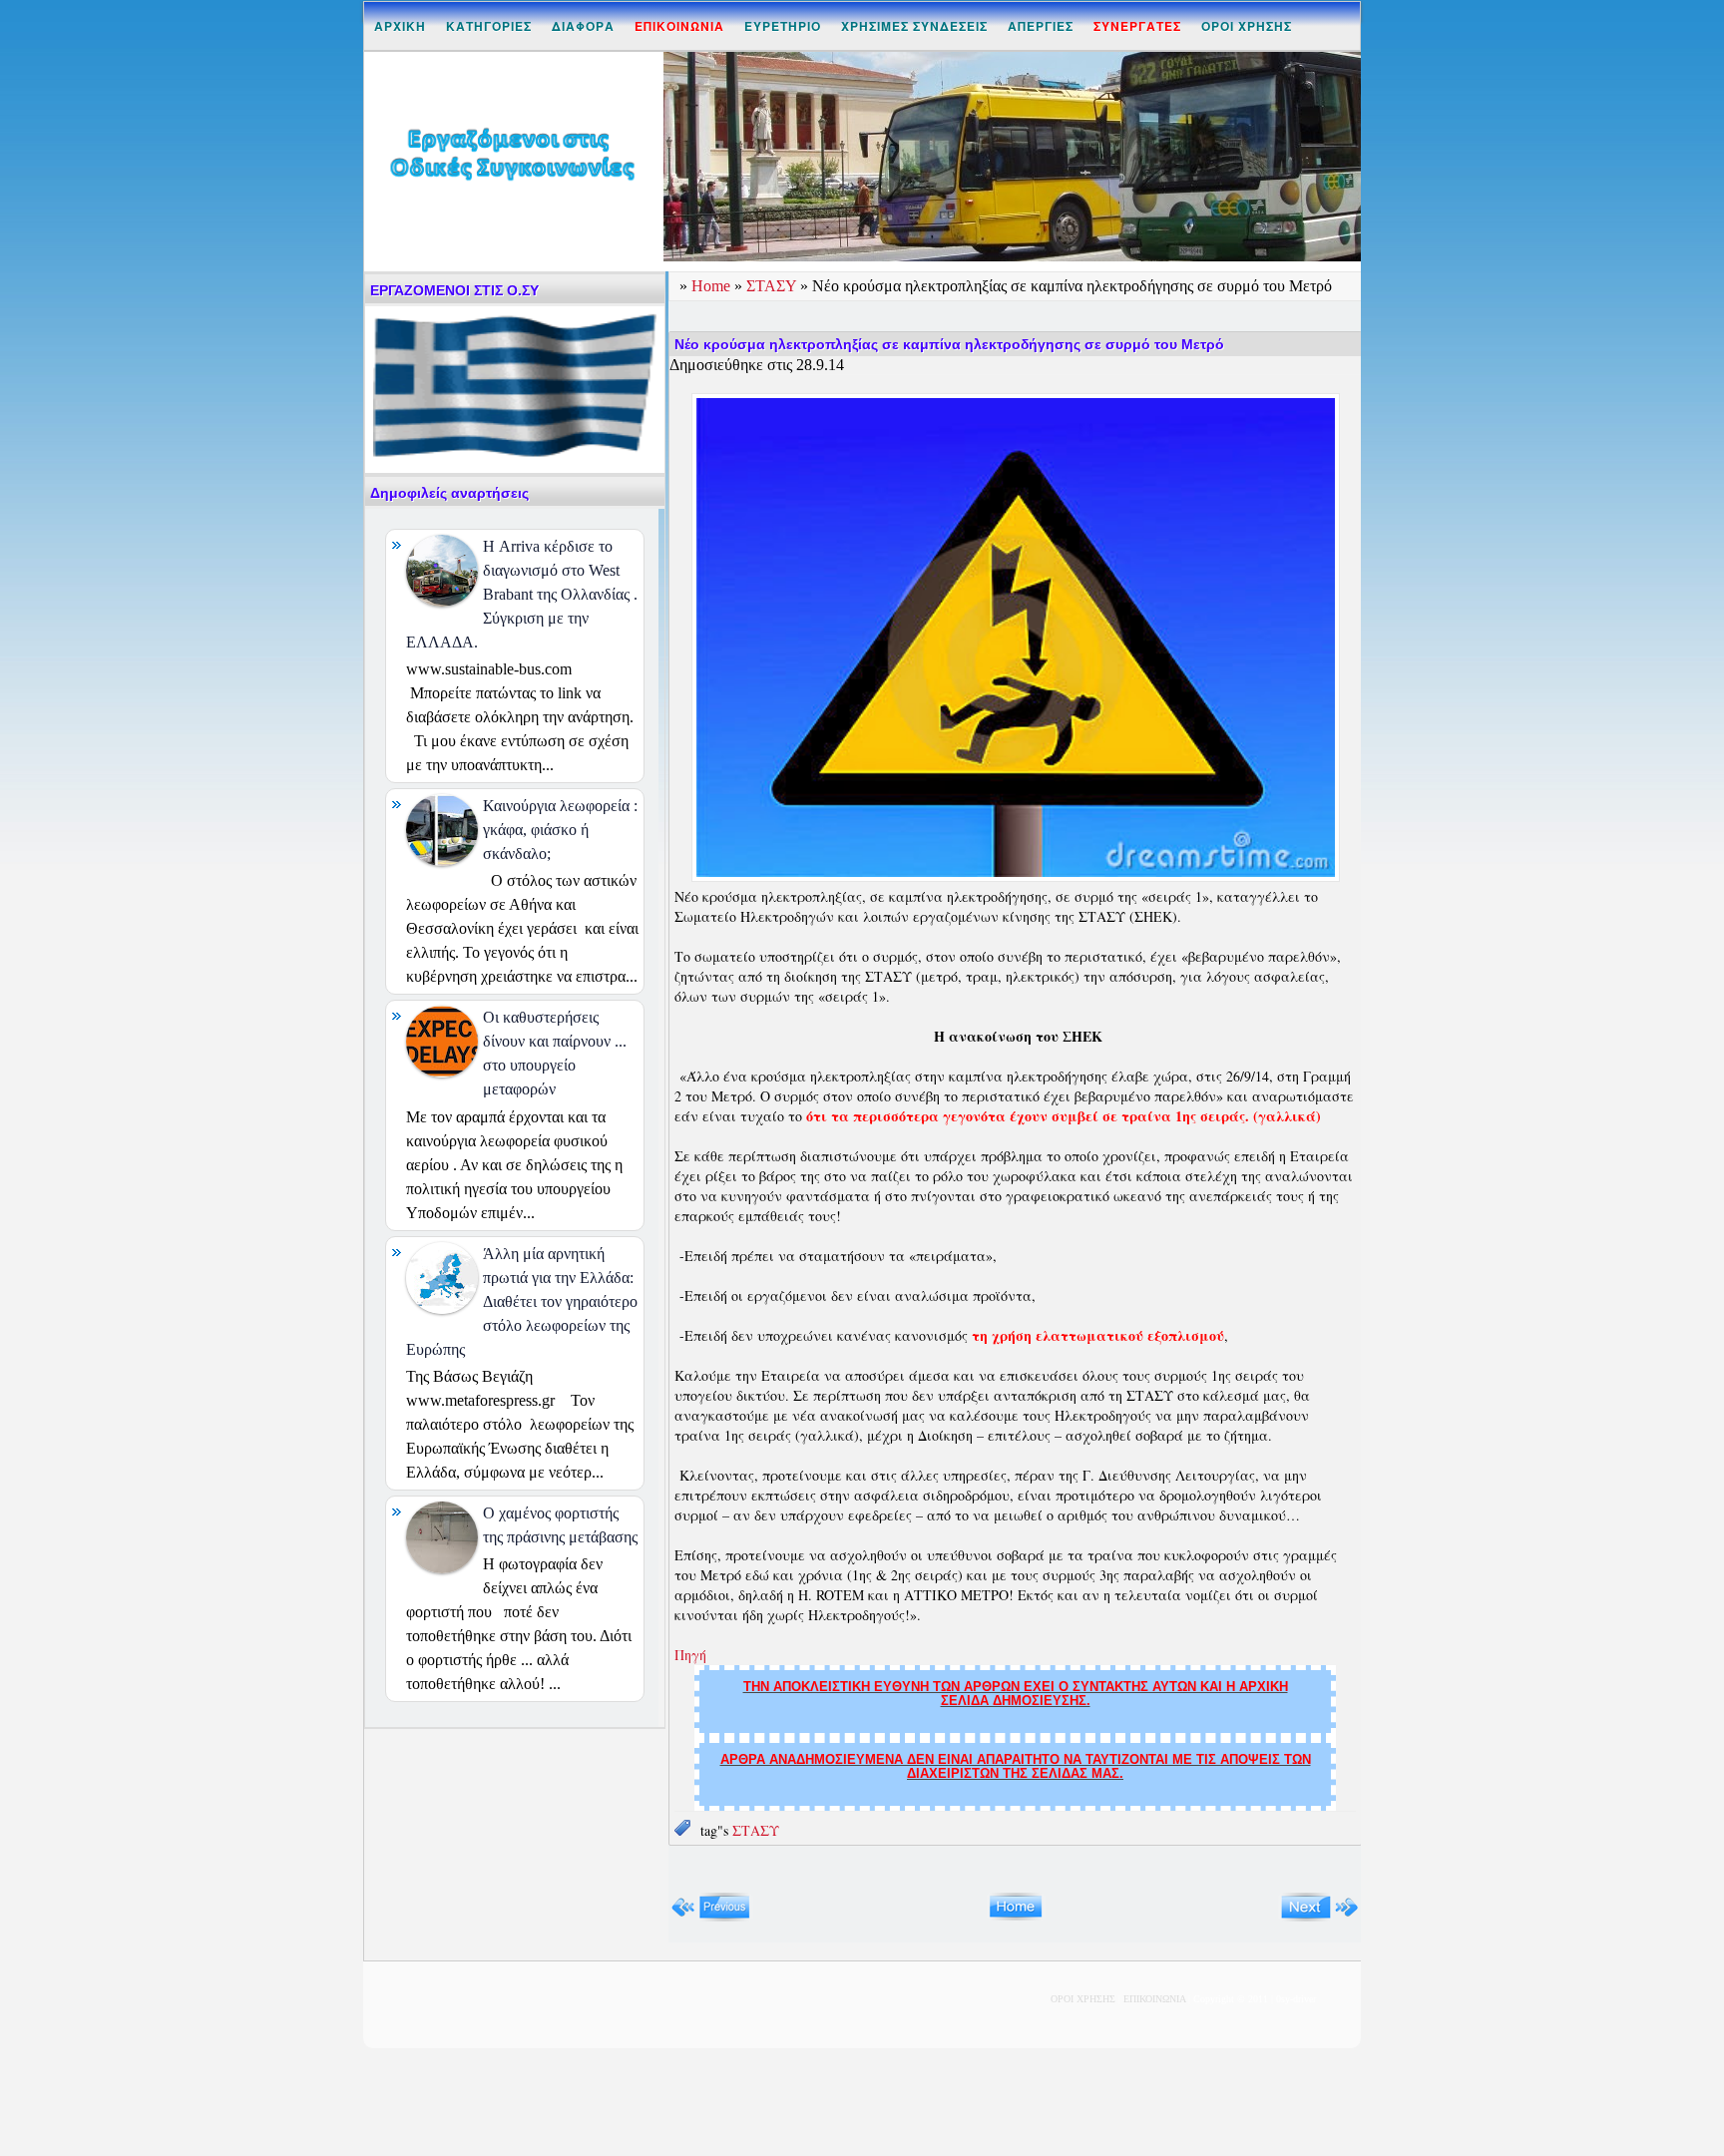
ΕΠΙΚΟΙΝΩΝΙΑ (1154, 1999)
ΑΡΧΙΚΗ (400, 26)
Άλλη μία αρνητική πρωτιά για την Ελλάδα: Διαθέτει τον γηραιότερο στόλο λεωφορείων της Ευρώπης (522, 1301)
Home (713, 286)
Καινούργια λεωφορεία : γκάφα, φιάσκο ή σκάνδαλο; (560, 830)
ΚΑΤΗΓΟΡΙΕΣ (489, 26)
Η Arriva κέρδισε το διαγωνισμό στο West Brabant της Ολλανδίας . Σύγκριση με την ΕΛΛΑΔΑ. (522, 594)
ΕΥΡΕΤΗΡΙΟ (783, 26)
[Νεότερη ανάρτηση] (711, 1917)
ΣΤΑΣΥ (773, 286)
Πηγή (690, 1655)
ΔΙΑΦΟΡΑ (583, 26)
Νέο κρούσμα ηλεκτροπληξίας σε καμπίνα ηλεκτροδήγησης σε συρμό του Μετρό (949, 344)
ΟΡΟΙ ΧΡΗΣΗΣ (1247, 26)
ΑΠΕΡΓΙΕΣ (1041, 26)
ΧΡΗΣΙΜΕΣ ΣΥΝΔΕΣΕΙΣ (914, 26)
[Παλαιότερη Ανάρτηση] (1319, 1917)
